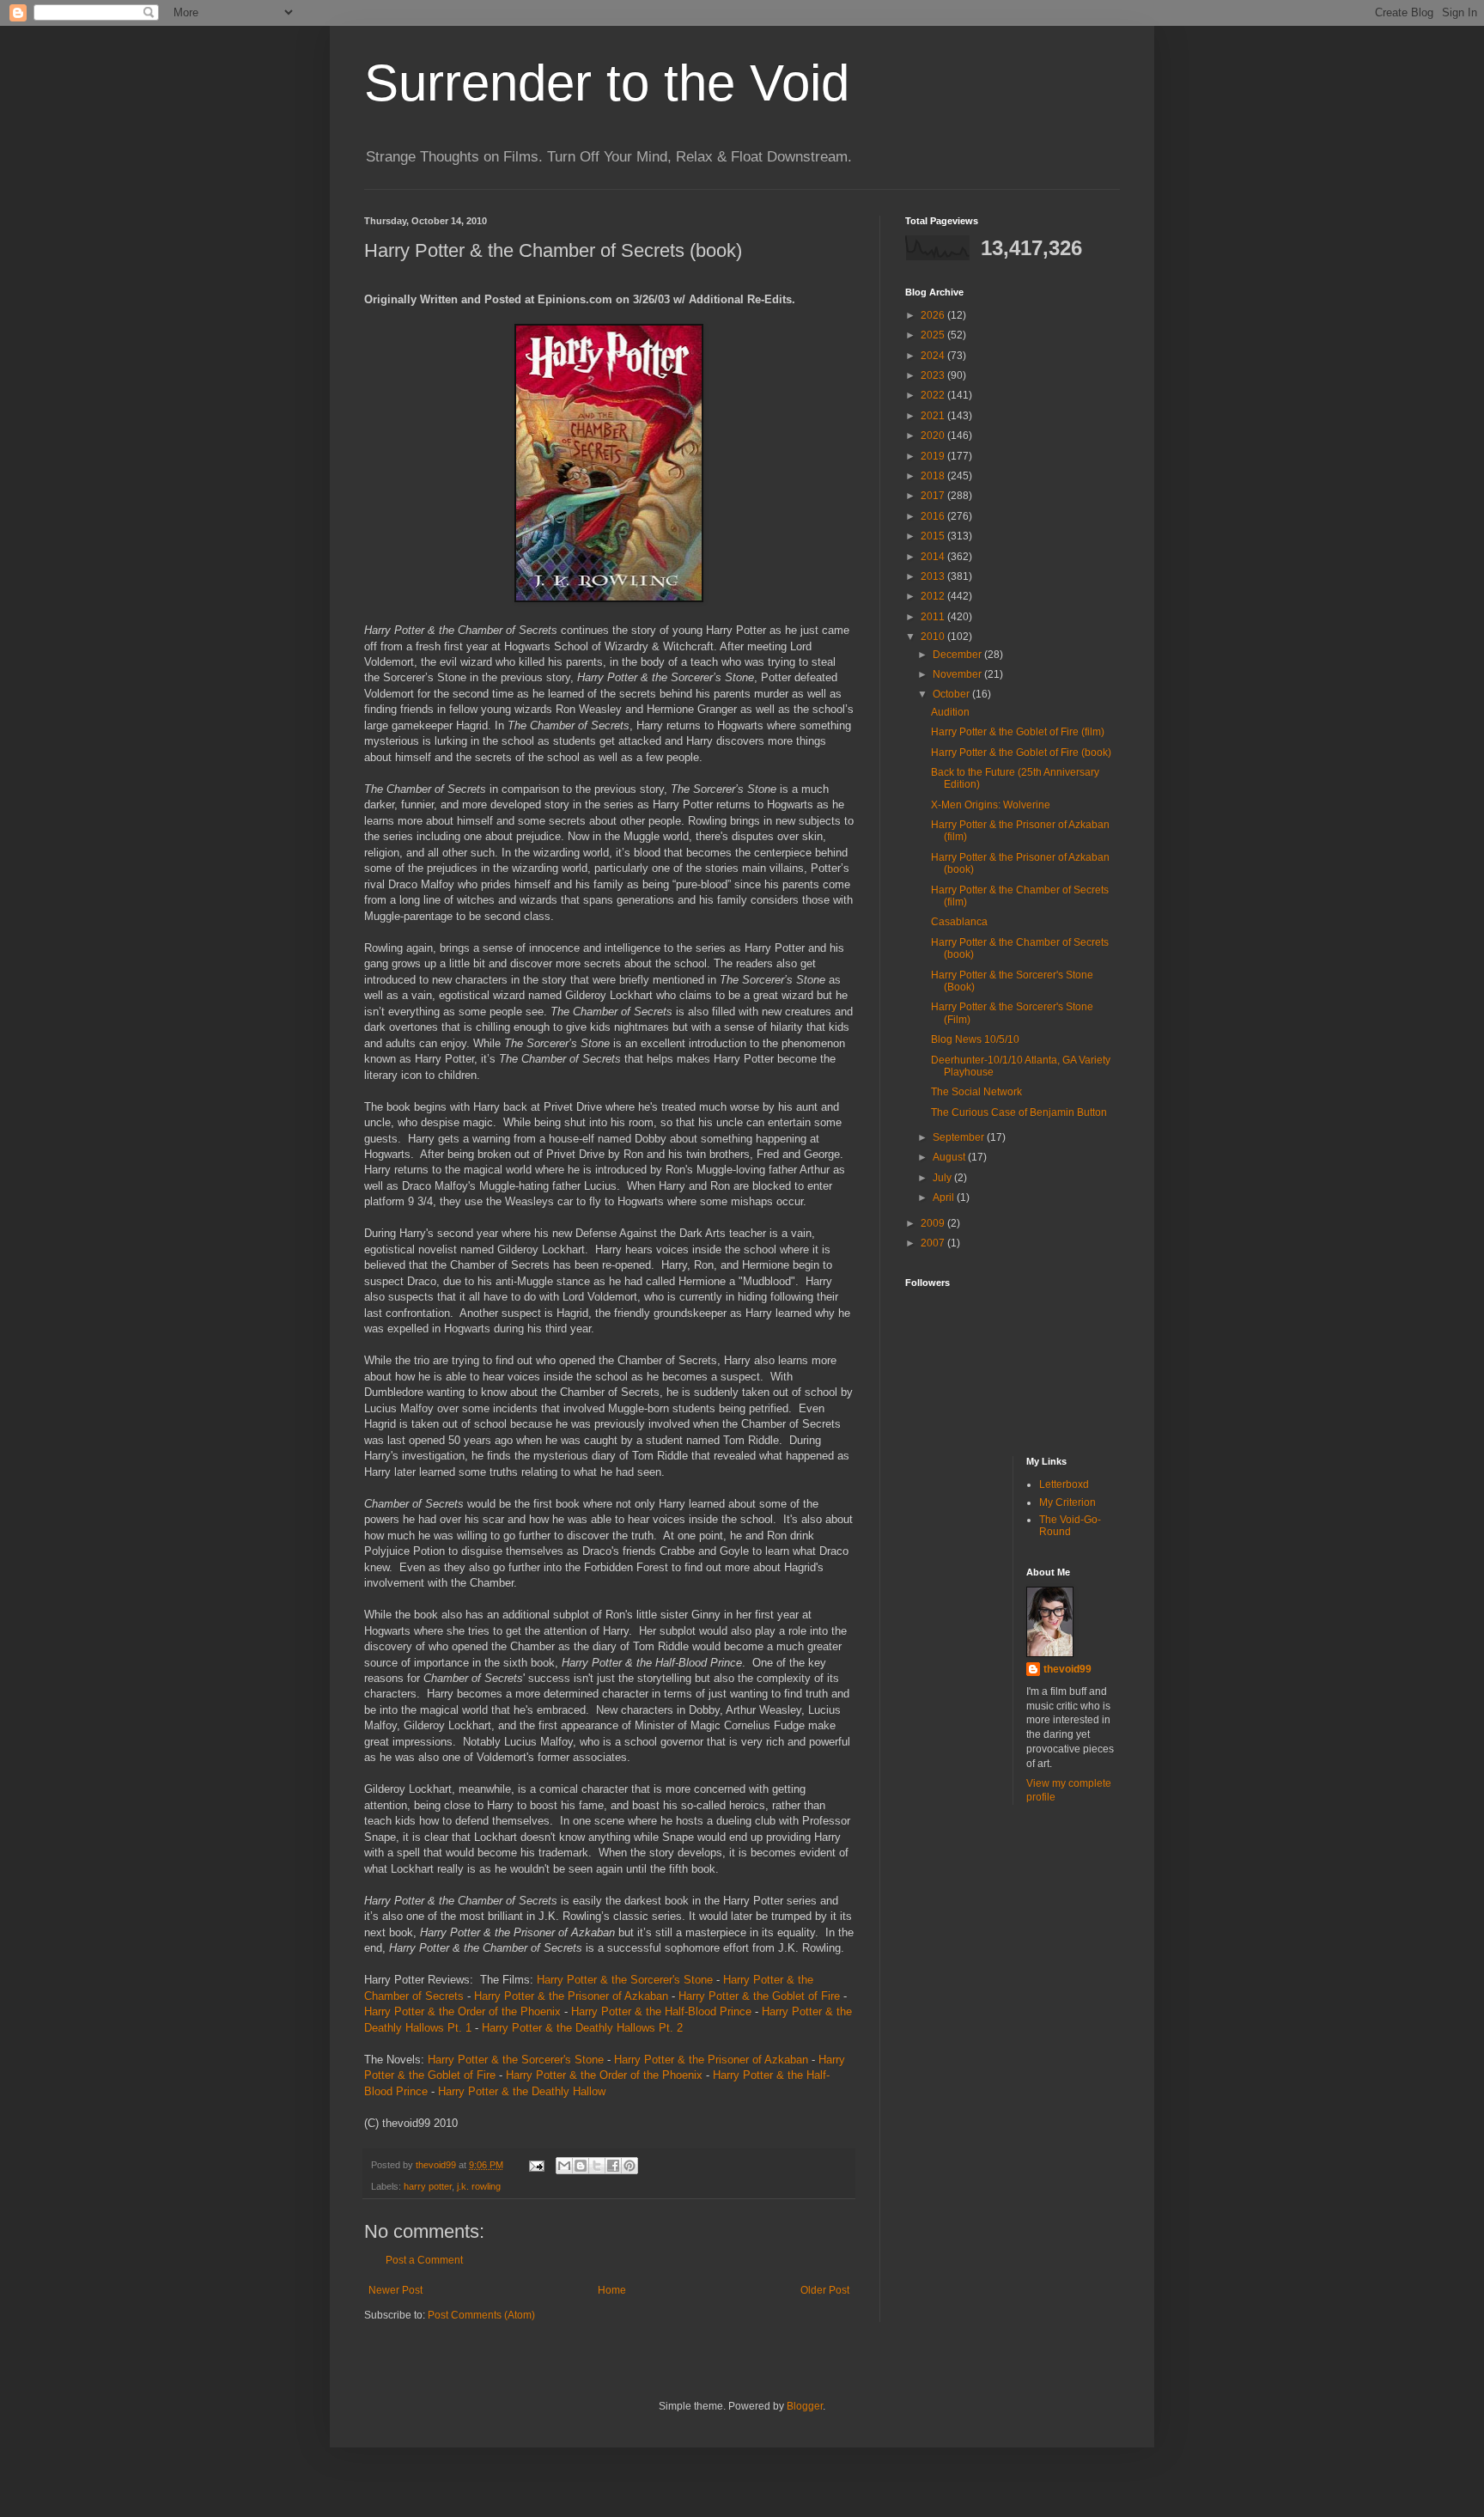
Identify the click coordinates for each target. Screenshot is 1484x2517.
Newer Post (395, 2290)
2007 (934, 1243)
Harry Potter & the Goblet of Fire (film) (1018, 732)
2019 (934, 456)
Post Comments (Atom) (481, 2315)
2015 (934, 536)
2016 (934, 516)
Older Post (825, 2290)
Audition (950, 712)
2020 (934, 436)
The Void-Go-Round (1070, 1526)
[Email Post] (536, 2165)
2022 (934, 395)
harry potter (428, 2186)
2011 (934, 617)
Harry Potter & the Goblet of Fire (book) (1021, 753)
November (958, 674)
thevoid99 (1067, 1669)
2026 (934, 315)
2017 (934, 496)
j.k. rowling (479, 2186)
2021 (934, 416)
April (945, 1198)
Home (612, 2290)
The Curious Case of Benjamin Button (1019, 1112)
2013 (934, 576)
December (958, 655)
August (950, 1157)
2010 (934, 637)
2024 (934, 356)
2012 (934, 596)
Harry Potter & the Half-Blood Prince (661, 2011)
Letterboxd (1064, 1484)
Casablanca (959, 922)
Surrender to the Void (607, 83)
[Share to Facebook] (613, 2166)
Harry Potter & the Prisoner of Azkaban (571, 1996)
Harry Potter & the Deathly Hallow (522, 2091)
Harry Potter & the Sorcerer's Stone (625, 1980)
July (943, 1178)
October (952, 694)
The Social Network (976, 1092)
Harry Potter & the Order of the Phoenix (462, 2011)
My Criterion (1067, 1502)
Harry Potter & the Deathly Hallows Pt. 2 (582, 2028)
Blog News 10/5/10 (975, 1039)
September (960, 1137)
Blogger (805, 2406)
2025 (934, 335)
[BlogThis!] (581, 2166)
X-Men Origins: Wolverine (991, 805)
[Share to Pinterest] (629, 2166)
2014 (934, 557)
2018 (934, 476)
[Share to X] (597, 2166)
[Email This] (564, 2166)
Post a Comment (424, 2260)
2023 (934, 375)
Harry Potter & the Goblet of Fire (759, 1996)
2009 (934, 1223)
